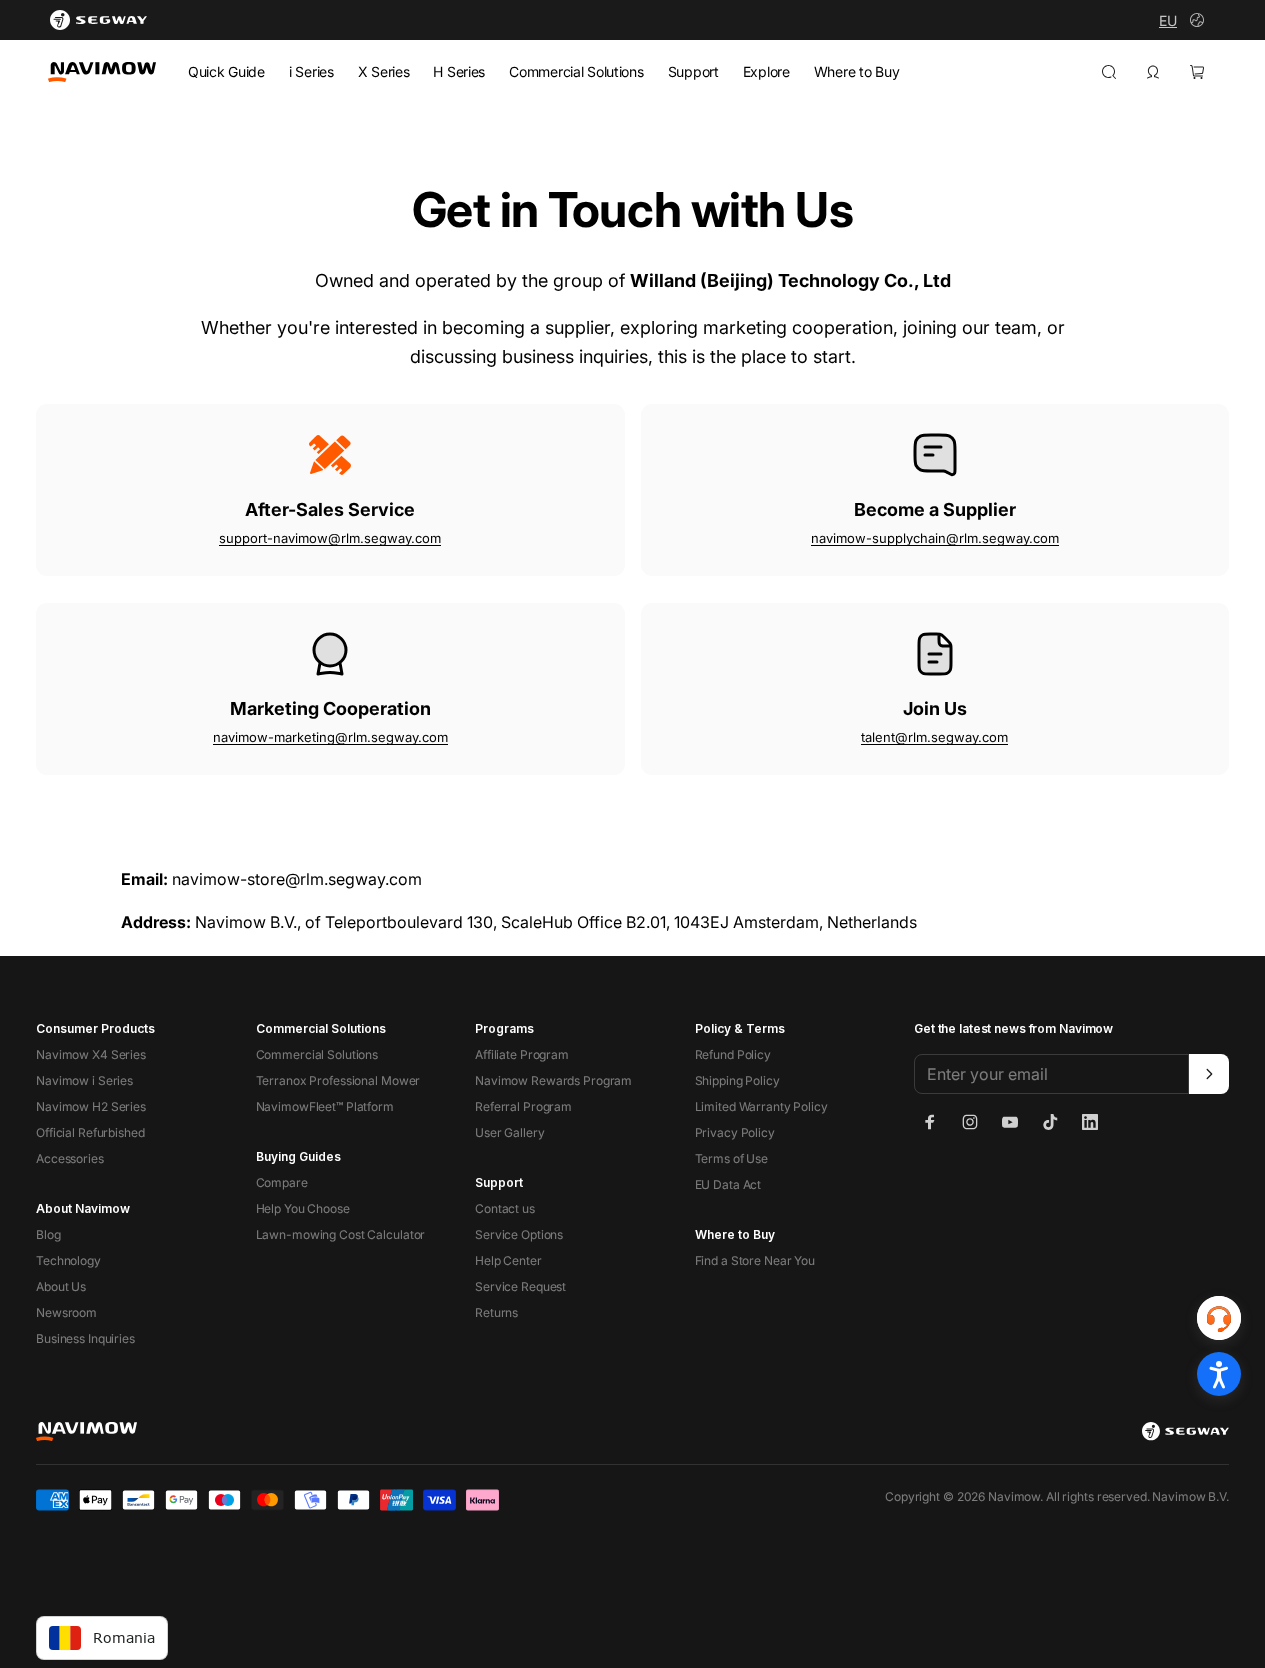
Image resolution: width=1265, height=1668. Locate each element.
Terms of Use (732, 1158)
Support (693, 71)
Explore (766, 71)
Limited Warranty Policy (761, 1106)
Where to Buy (857, 71)
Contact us (505, 1208)
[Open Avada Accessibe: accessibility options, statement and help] (1219, 1374)
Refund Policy (733, 1054)
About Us (61, 1286)
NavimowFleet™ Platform (325, 1106)
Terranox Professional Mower (338, 1080)
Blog (48, 1234)
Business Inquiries (85, 1338)
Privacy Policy (735, 1132)
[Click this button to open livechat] (1219, 1318)
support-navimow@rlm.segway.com (330, 538)
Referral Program (523, 1106)
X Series (384, 71)
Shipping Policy (737, 1080)
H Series (459, 71)
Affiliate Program (522, 1054)
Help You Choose (303, 1208)
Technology (68, 1260)
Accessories (70, 1158)
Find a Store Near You (755, 1260)
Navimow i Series (84, 1080)
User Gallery (510, 1132)
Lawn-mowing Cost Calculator (341, 1234)
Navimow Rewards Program (553, 1080)
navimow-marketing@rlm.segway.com (330, 737)
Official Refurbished (90, 1132)
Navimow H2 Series (91, 1106)
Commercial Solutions (576, 71)
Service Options (519, 1234)
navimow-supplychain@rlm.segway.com (935, 538)
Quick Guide (226, 71)
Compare (282, 1182)
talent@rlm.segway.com (934, 737)
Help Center (508, 1260)
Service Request (520, 1286)
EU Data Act (728, 1184)
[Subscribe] (1209, 1074)
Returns (496, 1312)
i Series (311, 71)
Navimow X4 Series (91, 1054)
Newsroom (66, 1312)
